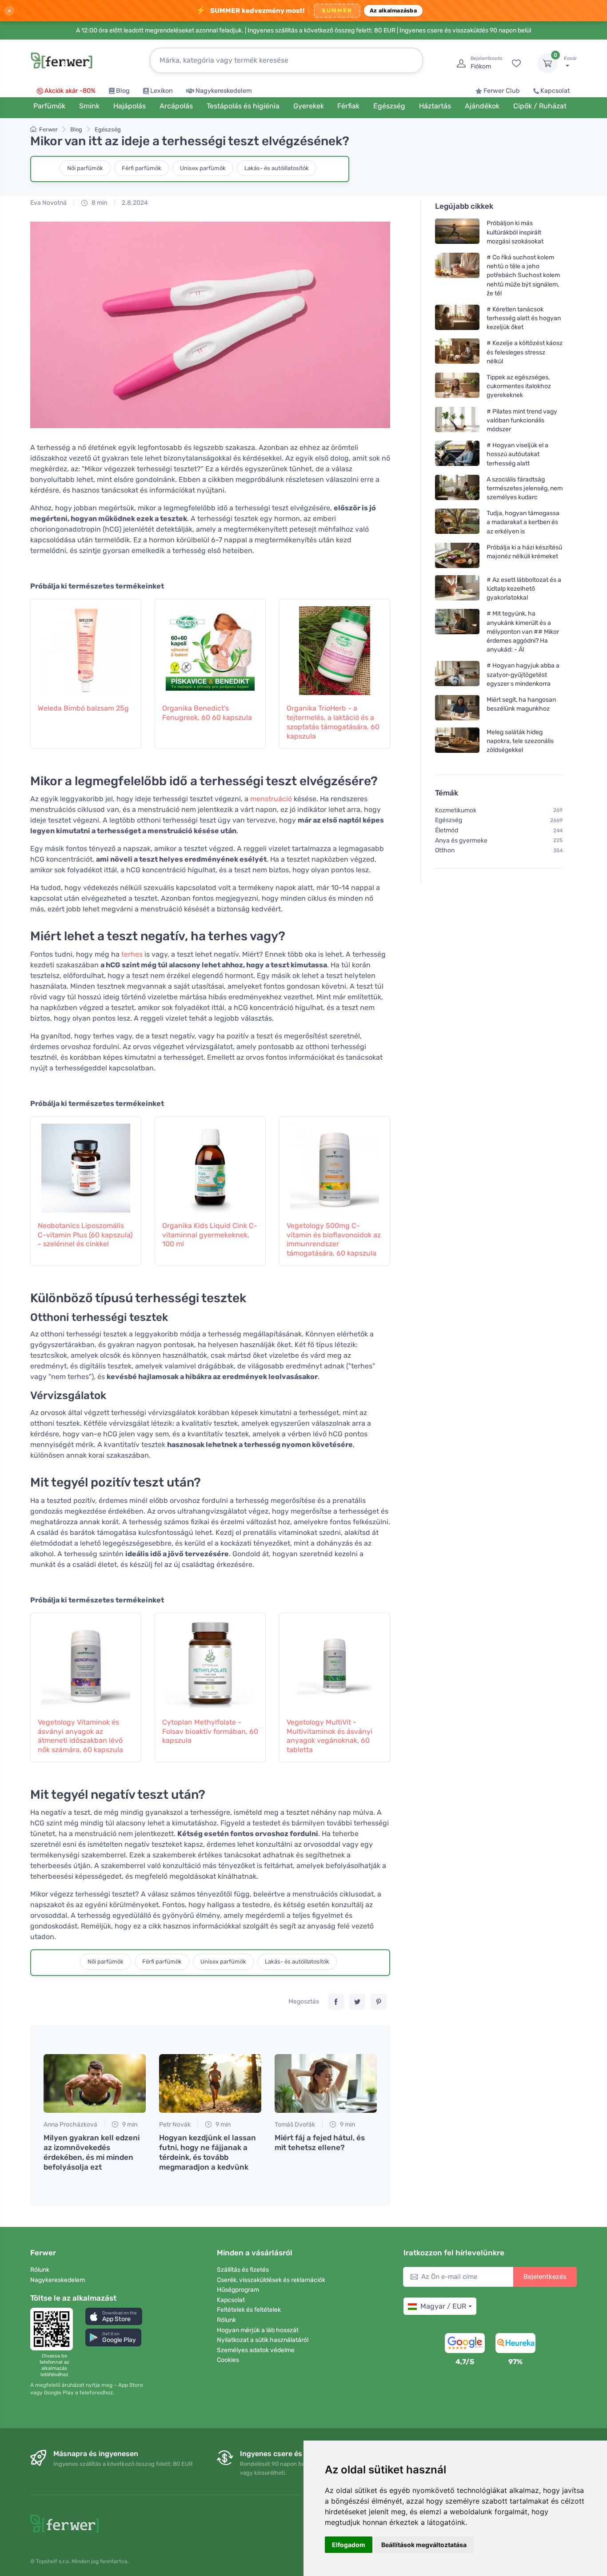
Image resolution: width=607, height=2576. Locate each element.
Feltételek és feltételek (249, 2310)
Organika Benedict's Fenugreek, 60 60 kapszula (207, 713)
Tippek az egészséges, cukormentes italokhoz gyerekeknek (519, 386)
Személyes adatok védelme (256, 2350)
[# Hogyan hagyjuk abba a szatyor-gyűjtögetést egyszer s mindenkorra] (457, 674)
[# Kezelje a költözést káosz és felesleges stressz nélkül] (457, 352)
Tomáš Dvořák (295, 2125)
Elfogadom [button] (349, 2545)
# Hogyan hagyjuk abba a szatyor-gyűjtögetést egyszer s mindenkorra (523, 674)
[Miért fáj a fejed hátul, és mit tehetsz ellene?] (326, 2083)
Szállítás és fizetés (243, 2270)
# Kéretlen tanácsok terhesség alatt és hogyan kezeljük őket (524, 318)
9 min (129, 2125)
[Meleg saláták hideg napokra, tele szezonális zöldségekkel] (457, 741)
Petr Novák (175, 2125)
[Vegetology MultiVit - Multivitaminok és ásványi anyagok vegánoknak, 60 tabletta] (335, 1660)
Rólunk (40, 2270)
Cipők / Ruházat (540, 106)
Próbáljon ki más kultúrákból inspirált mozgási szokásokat (515, 232)
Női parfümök (85, 168)
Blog (123, 91)
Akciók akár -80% (70, 91)
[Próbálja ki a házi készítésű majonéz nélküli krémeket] (457, 555)
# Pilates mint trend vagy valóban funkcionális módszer (522, 420)
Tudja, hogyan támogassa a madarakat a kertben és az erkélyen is (523, 522)
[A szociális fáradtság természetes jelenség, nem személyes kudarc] (457, 488)
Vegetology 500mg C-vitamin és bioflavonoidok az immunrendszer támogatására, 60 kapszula (334, 1239)
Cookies (228, 2360)
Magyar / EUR (443, 2306)
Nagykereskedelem (224, 91)
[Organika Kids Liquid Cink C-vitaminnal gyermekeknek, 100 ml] (210, 1164)
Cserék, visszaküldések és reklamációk (271, 2280)
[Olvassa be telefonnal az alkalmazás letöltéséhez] (54, 2329)
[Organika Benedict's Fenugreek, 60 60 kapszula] (210, 646)
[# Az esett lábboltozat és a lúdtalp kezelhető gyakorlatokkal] (457, 589)
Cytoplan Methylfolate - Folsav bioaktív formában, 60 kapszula (210, 1731)
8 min (99, 203)
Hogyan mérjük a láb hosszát (258, 2330)
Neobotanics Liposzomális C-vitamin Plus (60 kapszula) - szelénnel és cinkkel (85, 1235)
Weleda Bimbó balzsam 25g (83, 708)
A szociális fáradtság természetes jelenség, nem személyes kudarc (525, 488)
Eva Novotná (48, 203)
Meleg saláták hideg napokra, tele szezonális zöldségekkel (520, 741)
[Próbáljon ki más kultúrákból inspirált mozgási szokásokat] (457, 232)
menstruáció (271, 799)
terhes (132, 954)
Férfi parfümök (142, 168)
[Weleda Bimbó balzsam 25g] (86, 646)
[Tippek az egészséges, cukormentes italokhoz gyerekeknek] (457, 386)
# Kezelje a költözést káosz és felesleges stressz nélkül (525, 352)
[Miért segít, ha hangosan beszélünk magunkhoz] (457, 708)
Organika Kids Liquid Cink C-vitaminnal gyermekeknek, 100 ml (210, 1235)
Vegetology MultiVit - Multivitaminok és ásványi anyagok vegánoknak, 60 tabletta (329, 1736)
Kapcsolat (555, 91)
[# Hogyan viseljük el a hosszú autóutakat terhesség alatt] (457, 454)
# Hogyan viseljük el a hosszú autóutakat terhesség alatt (517, 454)
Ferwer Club (502, 91)
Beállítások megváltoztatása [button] (424, 2545)
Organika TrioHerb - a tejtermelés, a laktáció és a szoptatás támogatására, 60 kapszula (333, 722)
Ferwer (48, 129)
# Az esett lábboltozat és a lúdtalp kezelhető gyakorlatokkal (524, 589)
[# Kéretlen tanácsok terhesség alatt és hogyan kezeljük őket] (457, 318)
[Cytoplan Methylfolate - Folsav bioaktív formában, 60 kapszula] (210, 1660)
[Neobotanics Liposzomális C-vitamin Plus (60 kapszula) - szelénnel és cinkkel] (86, 1164)
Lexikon (162, 91)
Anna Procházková (70, 2125)
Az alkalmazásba (393, 10)
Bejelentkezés (545, 2277)
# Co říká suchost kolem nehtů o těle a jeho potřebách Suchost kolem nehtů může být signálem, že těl (523, 275)
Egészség (108, 129)
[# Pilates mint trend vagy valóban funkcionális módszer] (457, 420)
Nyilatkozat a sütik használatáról (263, 2340)
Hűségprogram (238, 2290)
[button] (114, 2316)
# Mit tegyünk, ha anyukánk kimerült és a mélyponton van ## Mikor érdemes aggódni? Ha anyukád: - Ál (523, 632)
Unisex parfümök (203, 168)
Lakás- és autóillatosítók (277, 168)
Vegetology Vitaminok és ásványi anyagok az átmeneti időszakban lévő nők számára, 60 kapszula (80, 1736)
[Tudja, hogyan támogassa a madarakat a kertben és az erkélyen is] (457, 522)
